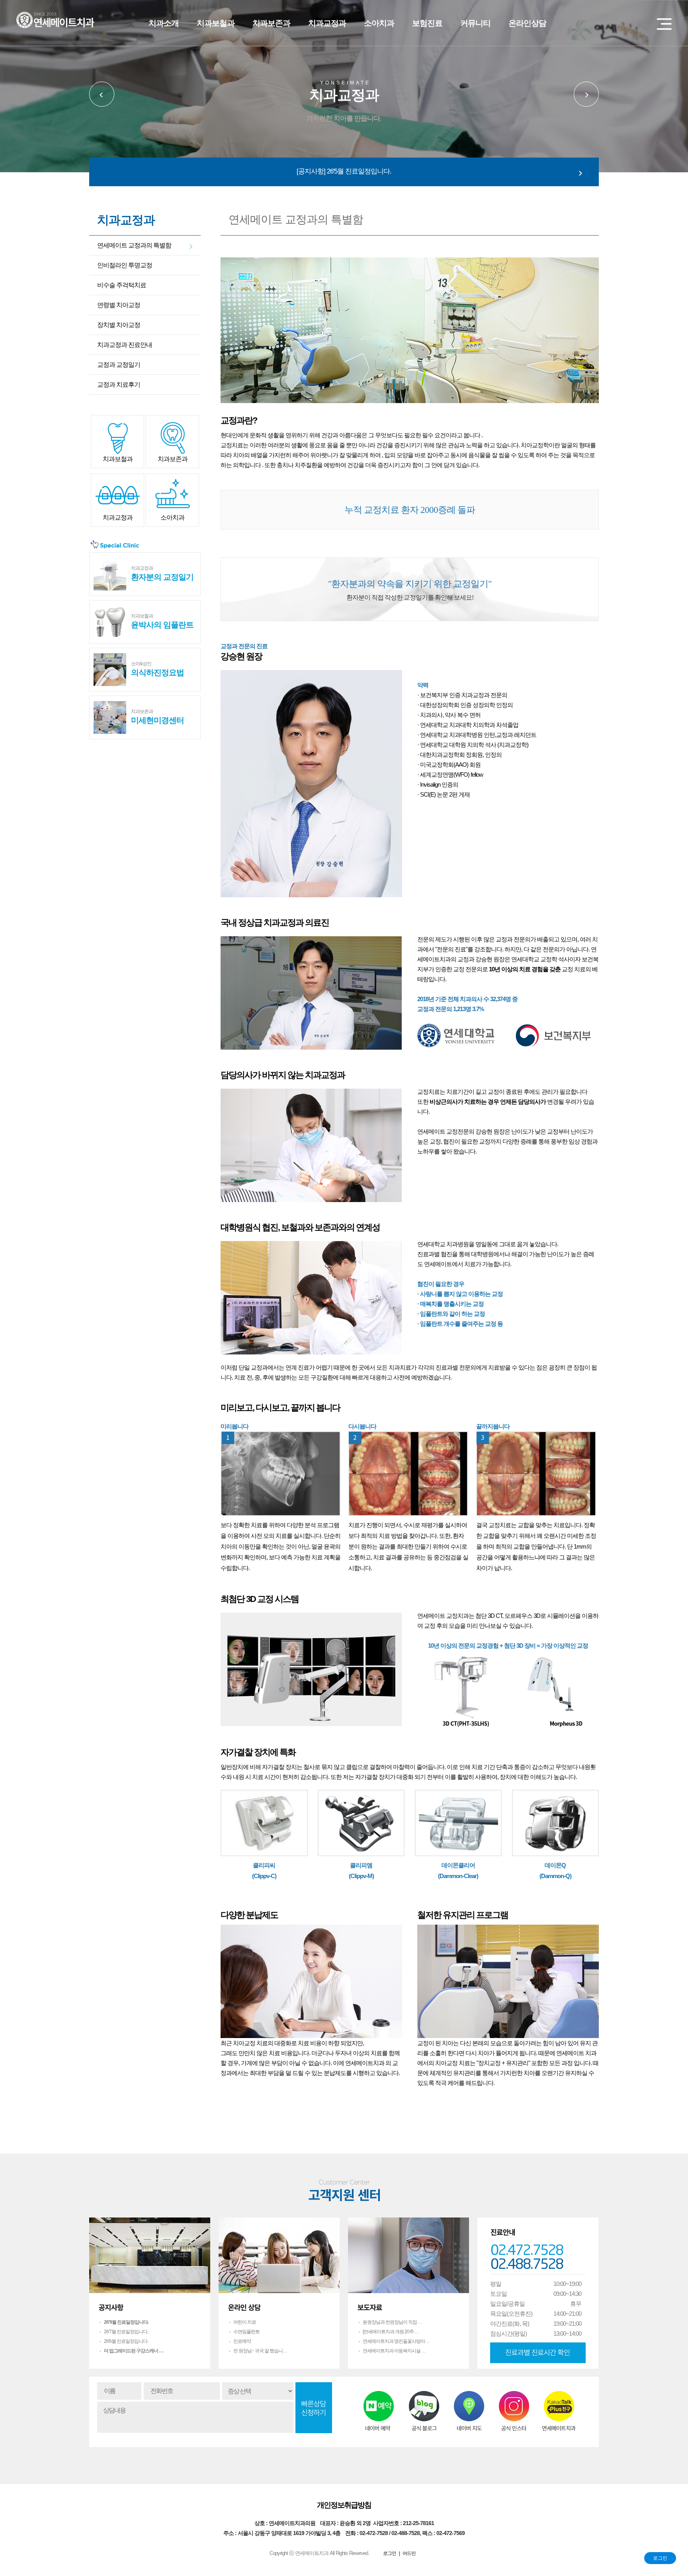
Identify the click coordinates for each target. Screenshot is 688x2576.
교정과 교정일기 (119, 365)
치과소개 (164, 23)
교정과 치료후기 (119, 385)
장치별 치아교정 (119, 325)
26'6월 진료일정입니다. (126, 2341)
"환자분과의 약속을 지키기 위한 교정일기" (410, 589)
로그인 (660, 2558)
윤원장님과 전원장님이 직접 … (392, 2322)
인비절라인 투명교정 (125, 265)
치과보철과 (216, 23)
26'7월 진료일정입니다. (126, 2332)
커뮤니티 (475, 23)
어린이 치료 (245, 2322)
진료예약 (242, 2341)
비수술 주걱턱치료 (122, 285)
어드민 (409, 2553)
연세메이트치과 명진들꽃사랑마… (396, 2341)
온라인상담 (527, 23)
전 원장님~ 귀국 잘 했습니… (260, 2351)
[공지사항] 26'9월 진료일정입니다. (344, 171)
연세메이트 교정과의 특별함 (134, 245)
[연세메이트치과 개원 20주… (390, 2332)
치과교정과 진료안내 (125, 345)
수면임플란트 (246, 2332)
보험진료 (427, 23)
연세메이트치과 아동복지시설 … (394, 2351)
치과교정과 (327, 23)
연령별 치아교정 (119, 305)
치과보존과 (271, 23)
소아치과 (379, 23)
